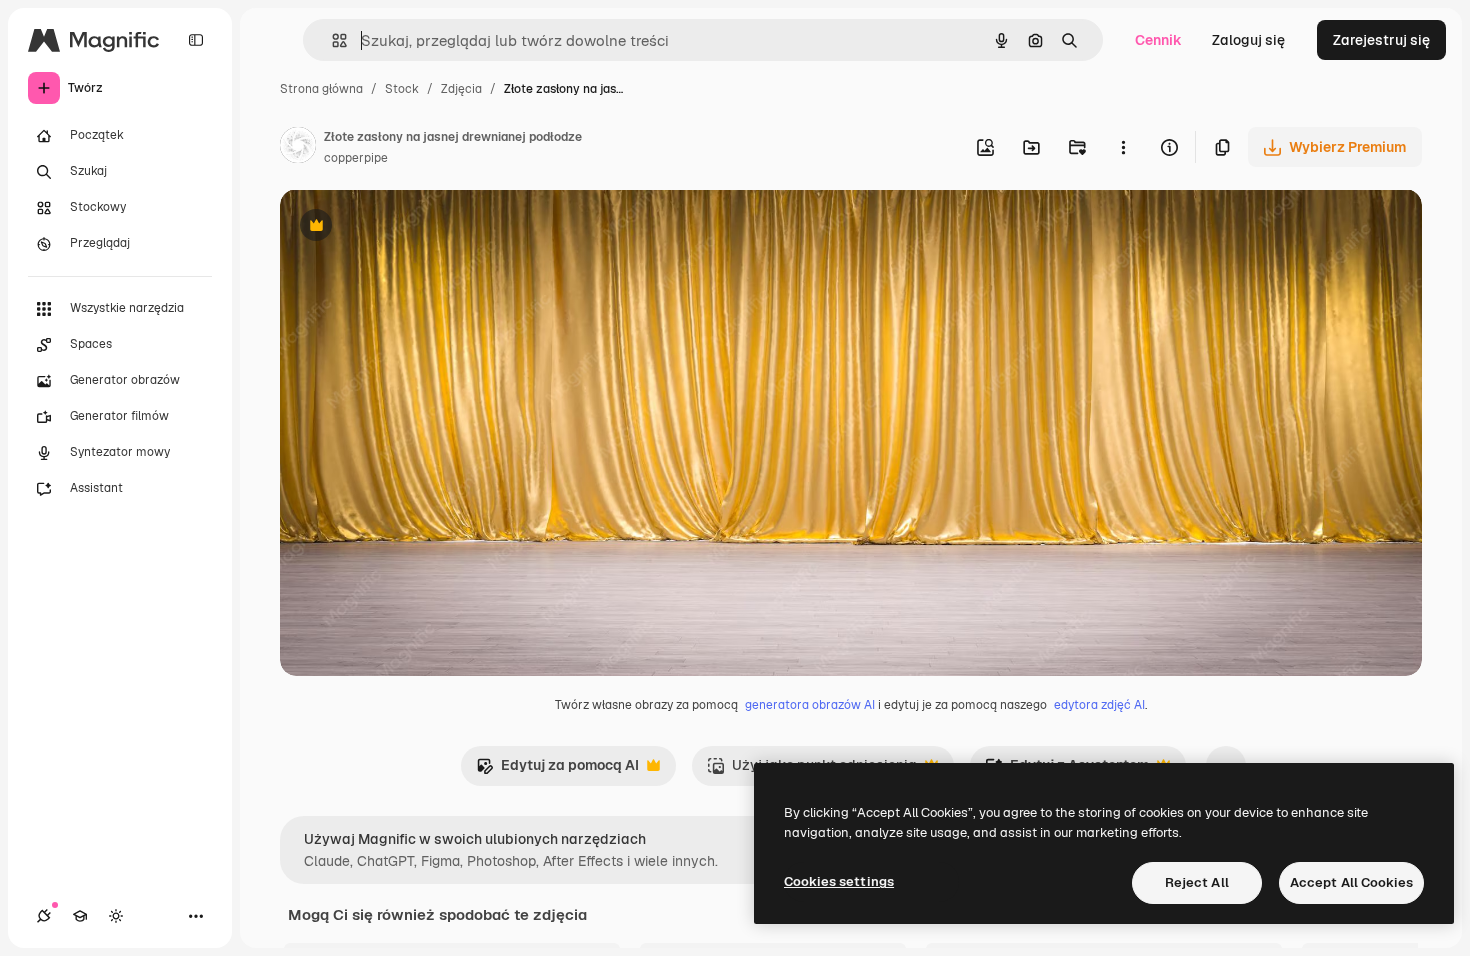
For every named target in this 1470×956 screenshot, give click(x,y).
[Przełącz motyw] (116, 916)
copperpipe (356, 158)
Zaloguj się (1248, 40)
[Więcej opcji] (1123, 147)
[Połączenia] (44, 916)
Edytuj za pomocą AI (557, 770)
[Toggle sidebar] (196, 40)
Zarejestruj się (1381, 40)
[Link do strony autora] (298, 148)
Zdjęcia (461, 89)
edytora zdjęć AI (1099, 705)
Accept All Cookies (1351, 882)
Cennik (1158, 40)
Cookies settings (839, 881)
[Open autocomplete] (331, 40)
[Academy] (80, 916)
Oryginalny (418, 227)
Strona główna (321, 89)
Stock (402, 89)
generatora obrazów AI (810, 705)
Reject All (1197, 882)
